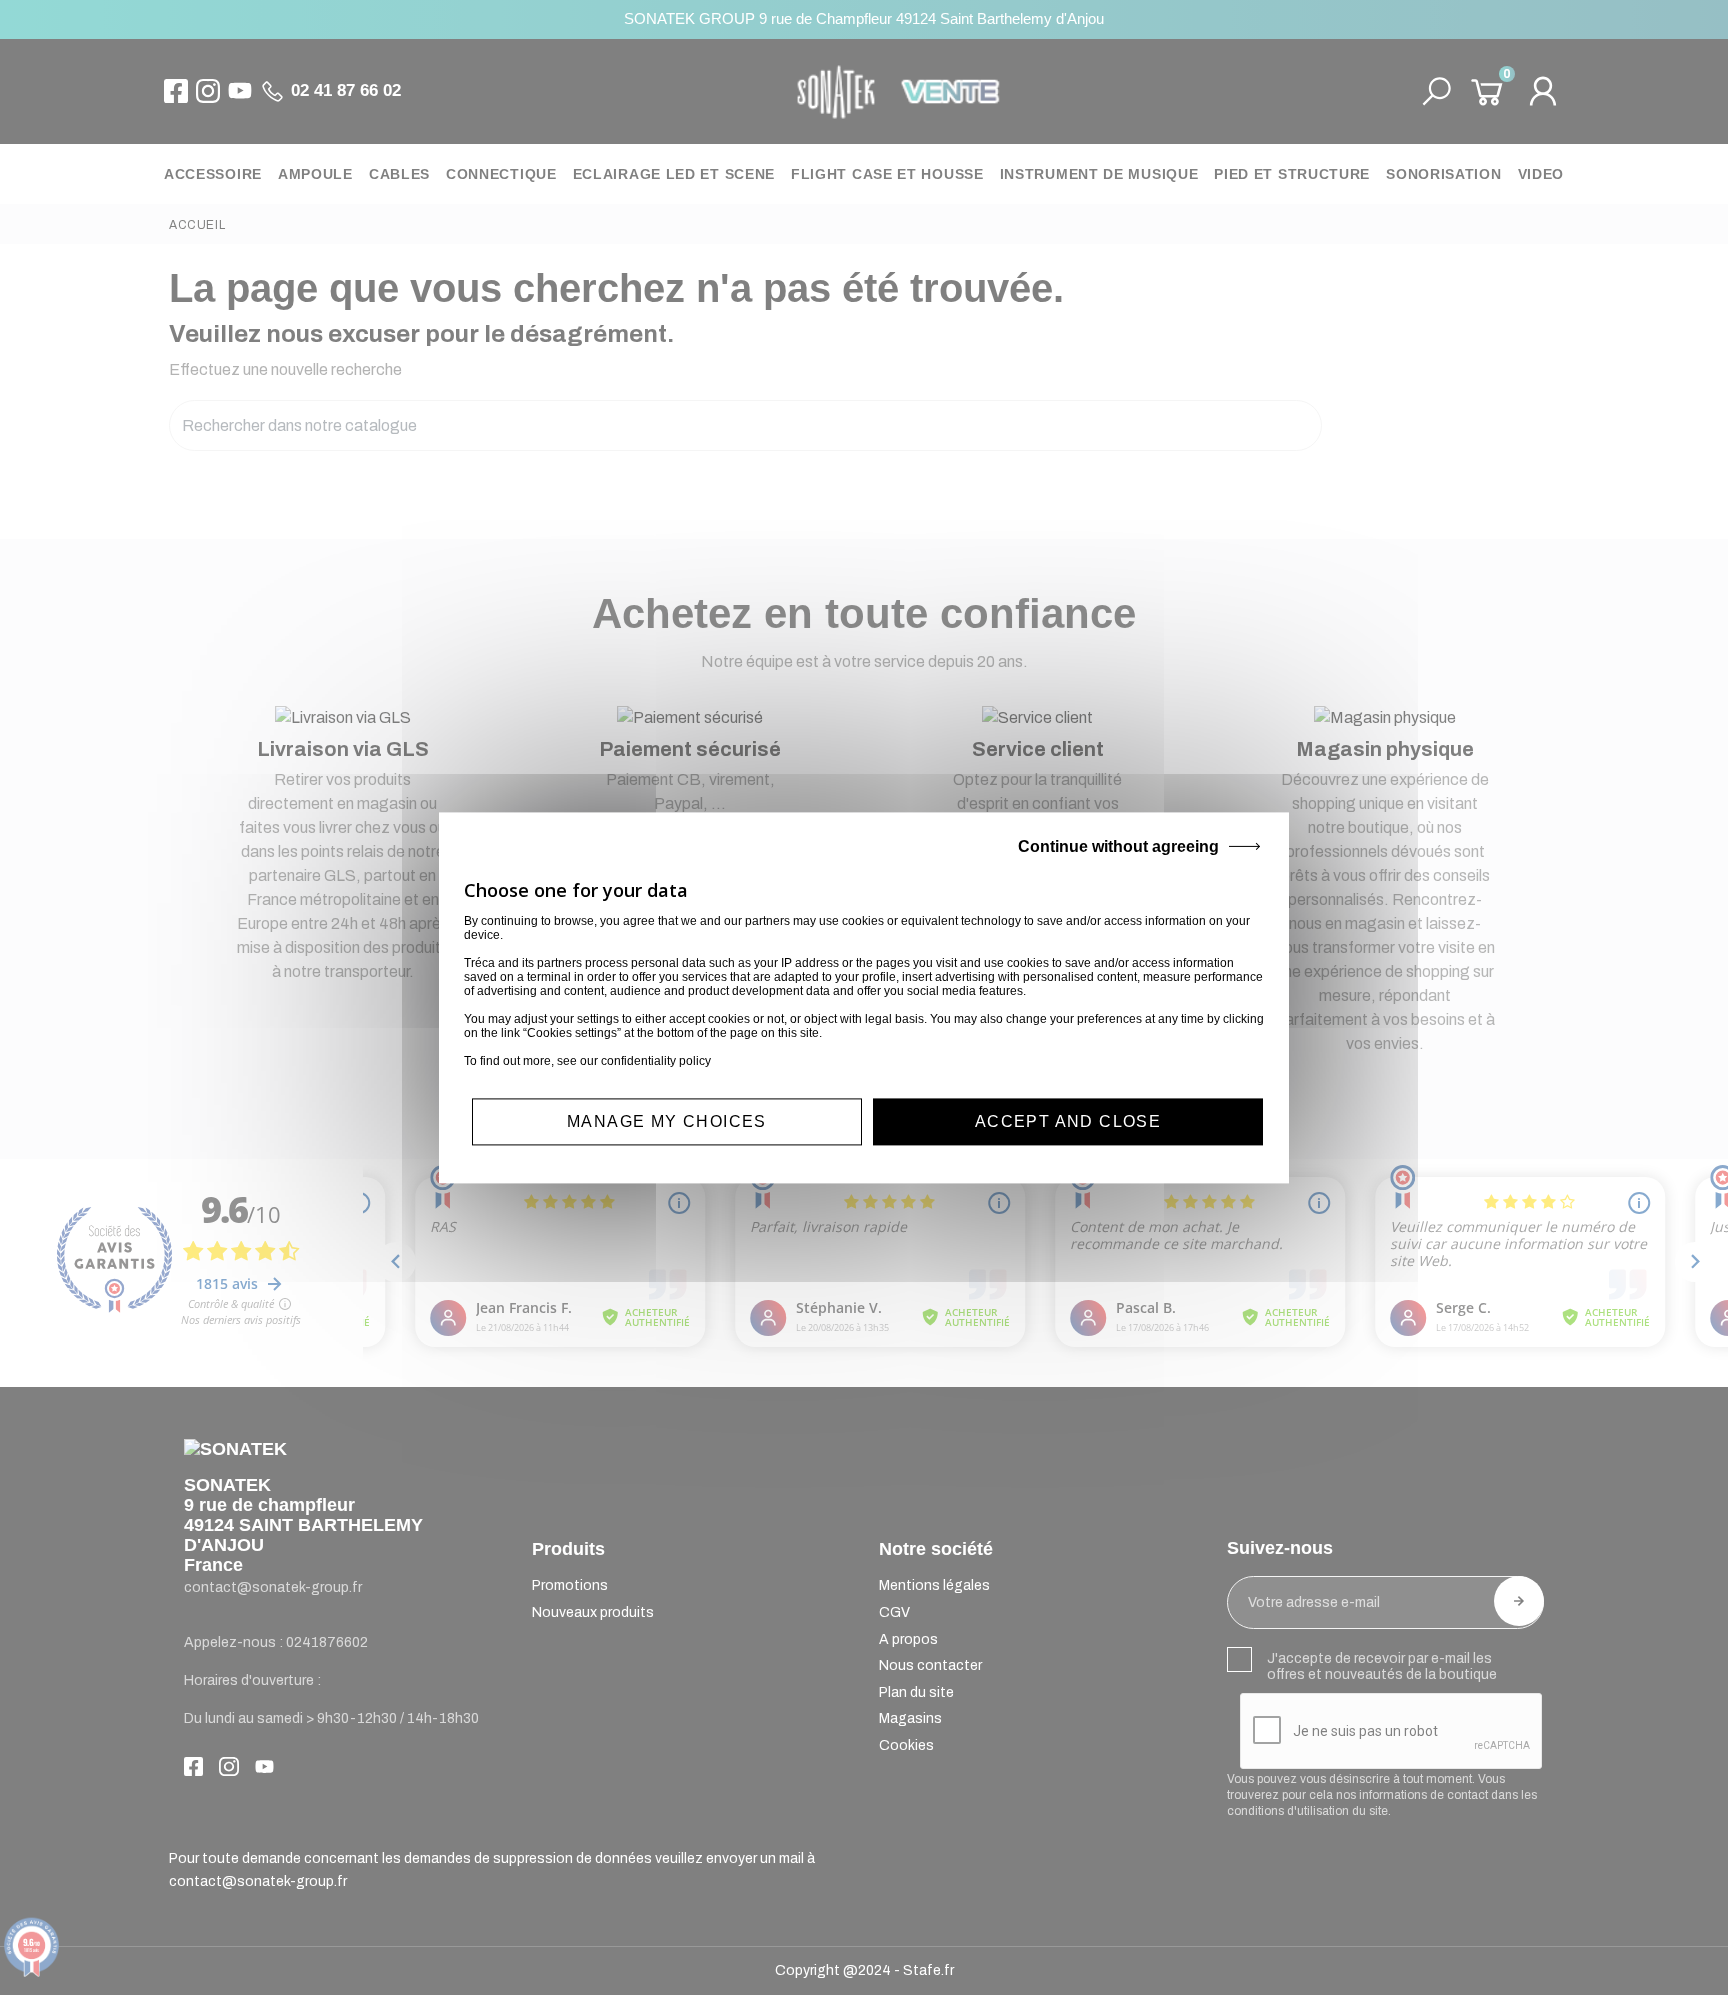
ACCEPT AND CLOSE (1068, 1121)
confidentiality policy (656, 1061)
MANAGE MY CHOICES (667, 1121)
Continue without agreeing (1118, 846)
